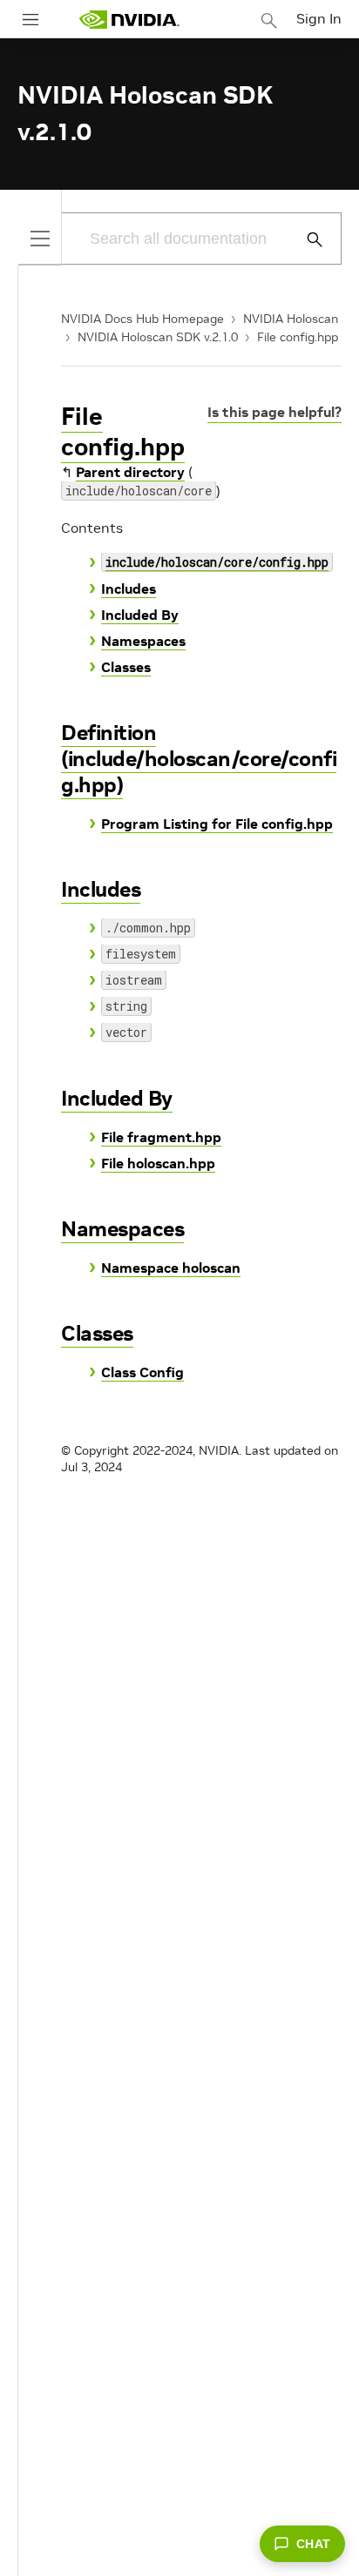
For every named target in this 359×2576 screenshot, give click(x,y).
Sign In (319, 18)
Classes (126, 667)
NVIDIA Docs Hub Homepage (142, 319)
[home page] (129, 20)
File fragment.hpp (161, 1137)
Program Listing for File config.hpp (217, 824)
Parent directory (130, 472)
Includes (129, 589)
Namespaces (143, 641)
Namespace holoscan (171, 1268)
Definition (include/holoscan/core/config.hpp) (199, 759)
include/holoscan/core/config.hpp (217, 562)
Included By (140, 615)
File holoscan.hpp (158, 1163)
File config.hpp (298, 337)
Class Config (142, 1372)
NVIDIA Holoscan (291, 319)
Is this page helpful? (274, 412)
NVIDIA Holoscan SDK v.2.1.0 (158, 337)
